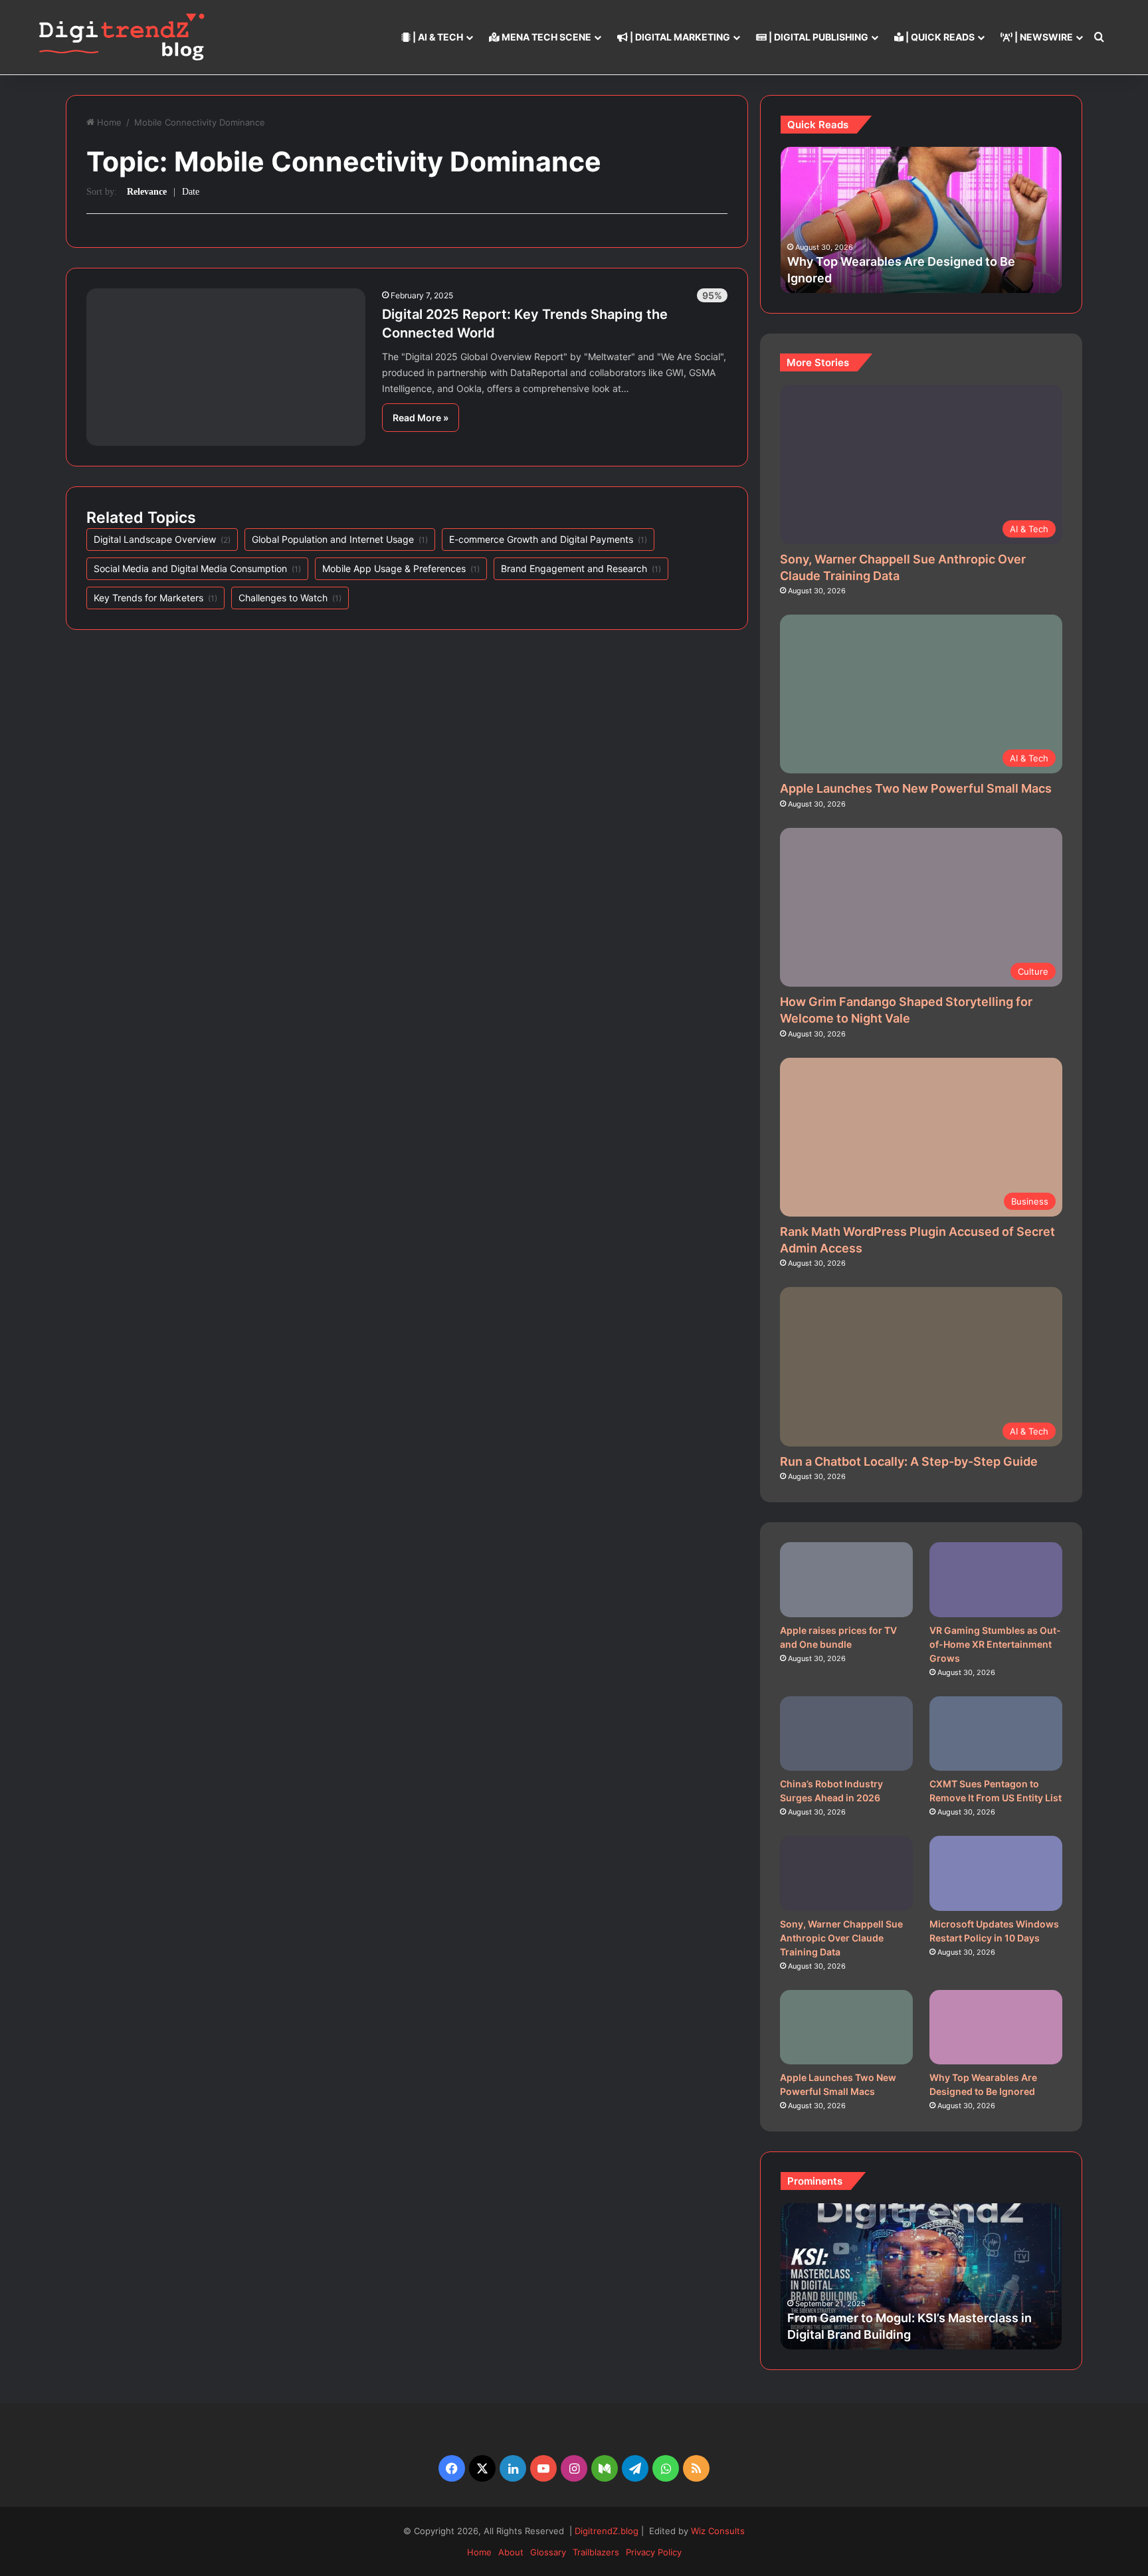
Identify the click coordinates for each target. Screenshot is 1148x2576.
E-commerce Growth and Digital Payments (548, 539)
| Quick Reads (939, 37)
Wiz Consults (718, 2531)
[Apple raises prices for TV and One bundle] (846, 1580)
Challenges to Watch (290, 598)
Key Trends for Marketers (155, 598)
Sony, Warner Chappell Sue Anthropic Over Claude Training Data (841, 1938)
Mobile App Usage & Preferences (401, 568)
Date (191, 192)
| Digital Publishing (817, 37)
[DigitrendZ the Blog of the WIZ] (122, 37)
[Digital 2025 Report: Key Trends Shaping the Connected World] (226, 367)
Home (109, 122)
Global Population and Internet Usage (340, 539)
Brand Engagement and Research (581, 568)
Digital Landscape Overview (162, 539)
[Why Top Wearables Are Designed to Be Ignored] (996, 2028)
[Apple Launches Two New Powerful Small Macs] (846, 2028)
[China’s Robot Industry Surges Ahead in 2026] (846, 1734)
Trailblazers (596, 2552)
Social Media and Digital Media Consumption (197, 568)
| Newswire (1043, 37)
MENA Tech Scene (545, 37)
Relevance (147, 192)
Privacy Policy (654, 2552)
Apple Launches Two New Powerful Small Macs (916, 788)
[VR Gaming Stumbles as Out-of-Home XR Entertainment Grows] (996, 1580)
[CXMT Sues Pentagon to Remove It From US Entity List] (996, 1734)
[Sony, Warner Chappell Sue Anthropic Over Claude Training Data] (846, 1873)
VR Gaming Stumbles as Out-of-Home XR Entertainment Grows (995, 1644)
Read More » (421, 418)
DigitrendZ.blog (605, 2531)
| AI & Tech (437, 37)
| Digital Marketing (679, 37)
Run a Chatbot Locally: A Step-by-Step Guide (909, 1461)
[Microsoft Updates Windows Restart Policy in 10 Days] (996, 1873)
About (511, 2552)
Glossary (548, 2552)
